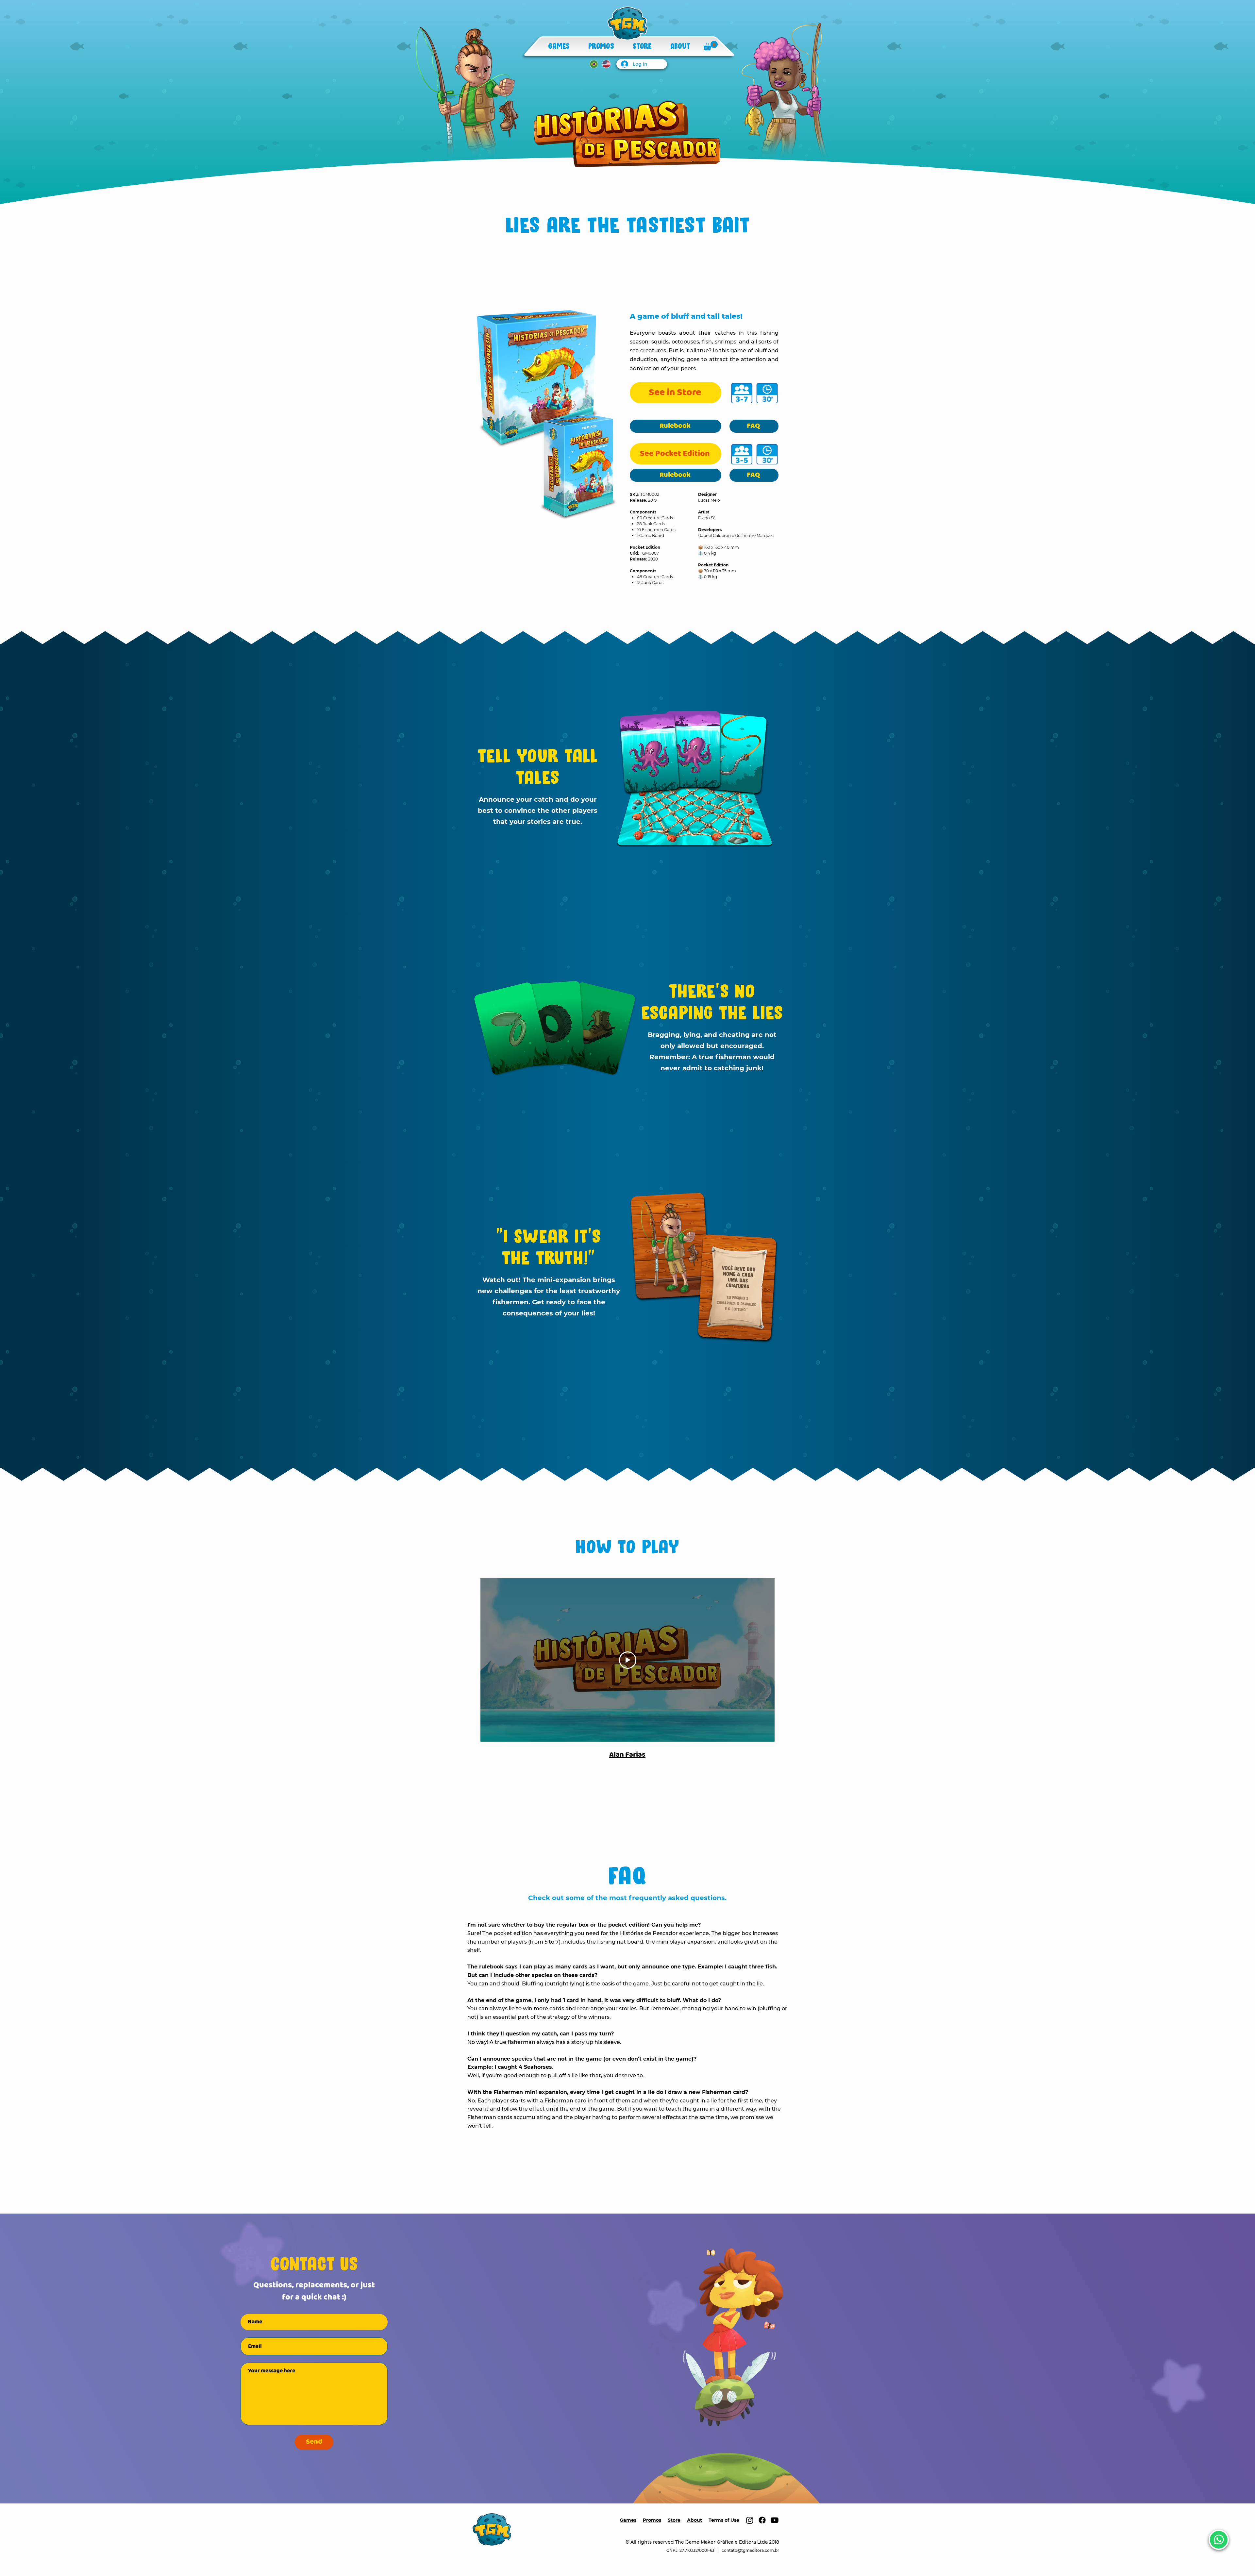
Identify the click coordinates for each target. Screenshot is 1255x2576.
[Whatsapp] (1219, 2540)
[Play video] (628, 1660)
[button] (711, 46)
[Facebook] (762, 2520)
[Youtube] (775, 2520)
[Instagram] (750, 2520)
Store (674, 2520)
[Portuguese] (594, 64)
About (694, 2520)
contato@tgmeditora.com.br (750, 2550)
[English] (606, 64)
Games (628, 2520)
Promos (652, 2520)
